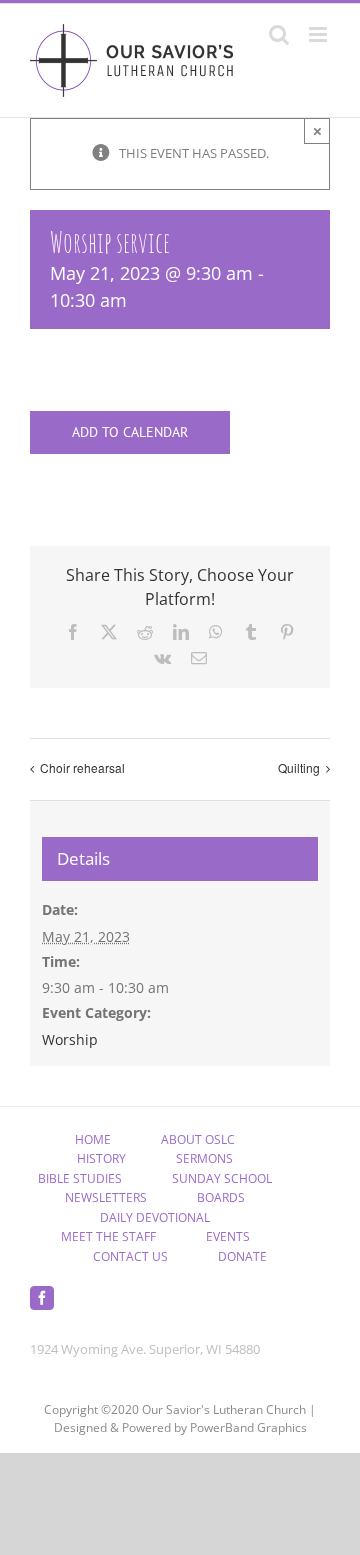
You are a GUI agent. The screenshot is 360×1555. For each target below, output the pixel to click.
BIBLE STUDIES (80, 1178)
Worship (70, 1039)
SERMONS (204, 1158)
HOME (93, 1139)
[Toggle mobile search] (279, 34)
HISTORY (101, 1158)
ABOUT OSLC (198, 1139)
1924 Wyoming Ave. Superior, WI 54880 (145, 1349)
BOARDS (221, 1197)
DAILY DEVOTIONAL (155, 1217)
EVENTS (228, 1236)
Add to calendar (130, 432)
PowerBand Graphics (248, 1427)
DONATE (242, 1256)
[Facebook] (42, 1298)
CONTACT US (130, 1256)
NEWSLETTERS (106, 1197)
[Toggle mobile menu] (319, 34)
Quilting (299, 767)
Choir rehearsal (82, 767)
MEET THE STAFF (108, 1236)
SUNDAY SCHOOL (222, 1178)
